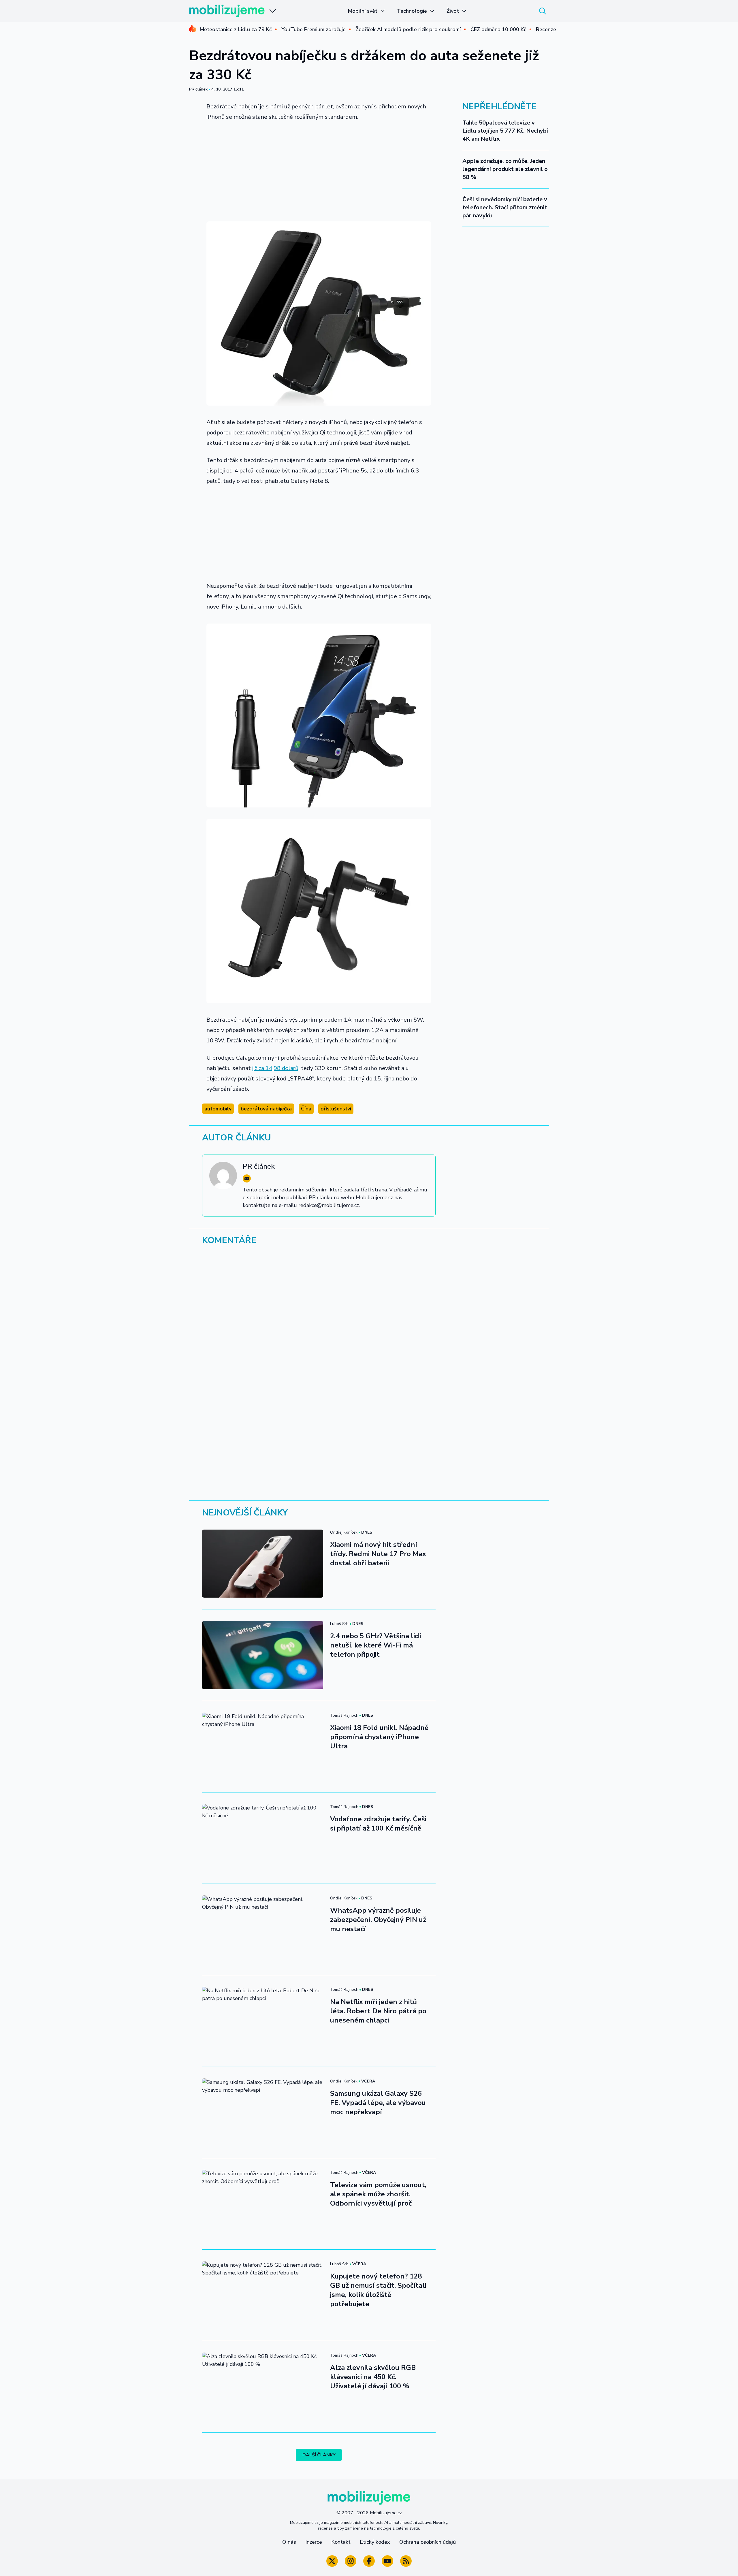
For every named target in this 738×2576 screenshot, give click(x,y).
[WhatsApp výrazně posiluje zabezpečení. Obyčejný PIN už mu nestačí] (263, 1929)
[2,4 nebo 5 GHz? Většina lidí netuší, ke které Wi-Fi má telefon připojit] (263, 1655)
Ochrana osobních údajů (428, 2542)
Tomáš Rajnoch (344, 1715)
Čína (306, 1109)
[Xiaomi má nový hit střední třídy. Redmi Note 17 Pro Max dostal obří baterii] (263, 1564)
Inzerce (314, 2542)
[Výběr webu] (273, 11)
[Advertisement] (319, 170)
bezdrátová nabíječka (266, 1109)
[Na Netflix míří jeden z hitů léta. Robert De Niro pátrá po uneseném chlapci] (263, 2021)
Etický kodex (375, 2542)
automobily (218, 1109)
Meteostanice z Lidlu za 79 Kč (236, 29)
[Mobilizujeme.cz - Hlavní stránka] (227, 11)
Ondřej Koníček (344, 1532)
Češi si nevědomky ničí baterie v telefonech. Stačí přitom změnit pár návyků (505, 207)
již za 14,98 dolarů (275, 1068)
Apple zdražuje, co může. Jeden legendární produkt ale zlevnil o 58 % (505, 169)
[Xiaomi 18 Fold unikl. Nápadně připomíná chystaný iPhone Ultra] (263, 1747)
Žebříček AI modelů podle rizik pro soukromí (408, 29)
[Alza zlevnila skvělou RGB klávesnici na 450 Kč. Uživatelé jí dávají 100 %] (263, 2387)
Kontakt (341, 2542)
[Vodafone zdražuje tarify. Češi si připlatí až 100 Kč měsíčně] (263, 1838)
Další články (319, 2455)
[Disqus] (369, 1329)
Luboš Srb (339, 1624)
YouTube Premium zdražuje (314, 29)
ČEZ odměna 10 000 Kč (498, 29)
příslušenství (336, 1109)
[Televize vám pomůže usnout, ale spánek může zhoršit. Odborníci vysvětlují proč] (263, 2204)
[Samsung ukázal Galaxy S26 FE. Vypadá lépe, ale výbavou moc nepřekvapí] (263, 2112)
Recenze (546, 29)
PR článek (198, 89)
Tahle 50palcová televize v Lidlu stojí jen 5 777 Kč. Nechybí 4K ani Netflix (505, 131)
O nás (289, 2542)
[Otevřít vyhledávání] (543, 11)
